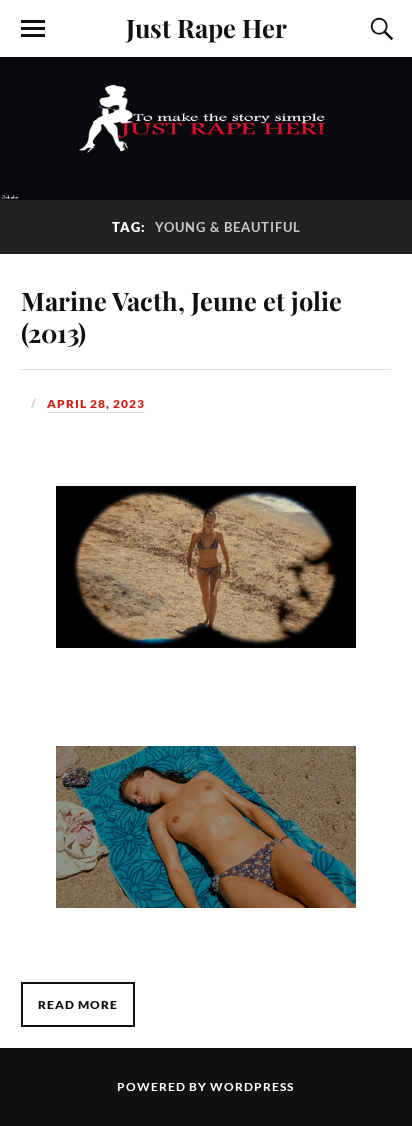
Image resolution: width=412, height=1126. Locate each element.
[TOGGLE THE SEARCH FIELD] (379, 29)
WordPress (252, 1086)
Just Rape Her (206, 27)
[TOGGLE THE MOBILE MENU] (33, 29)
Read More (78, 1004)
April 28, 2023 (96, 403)
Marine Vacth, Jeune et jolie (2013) (181, 316)
